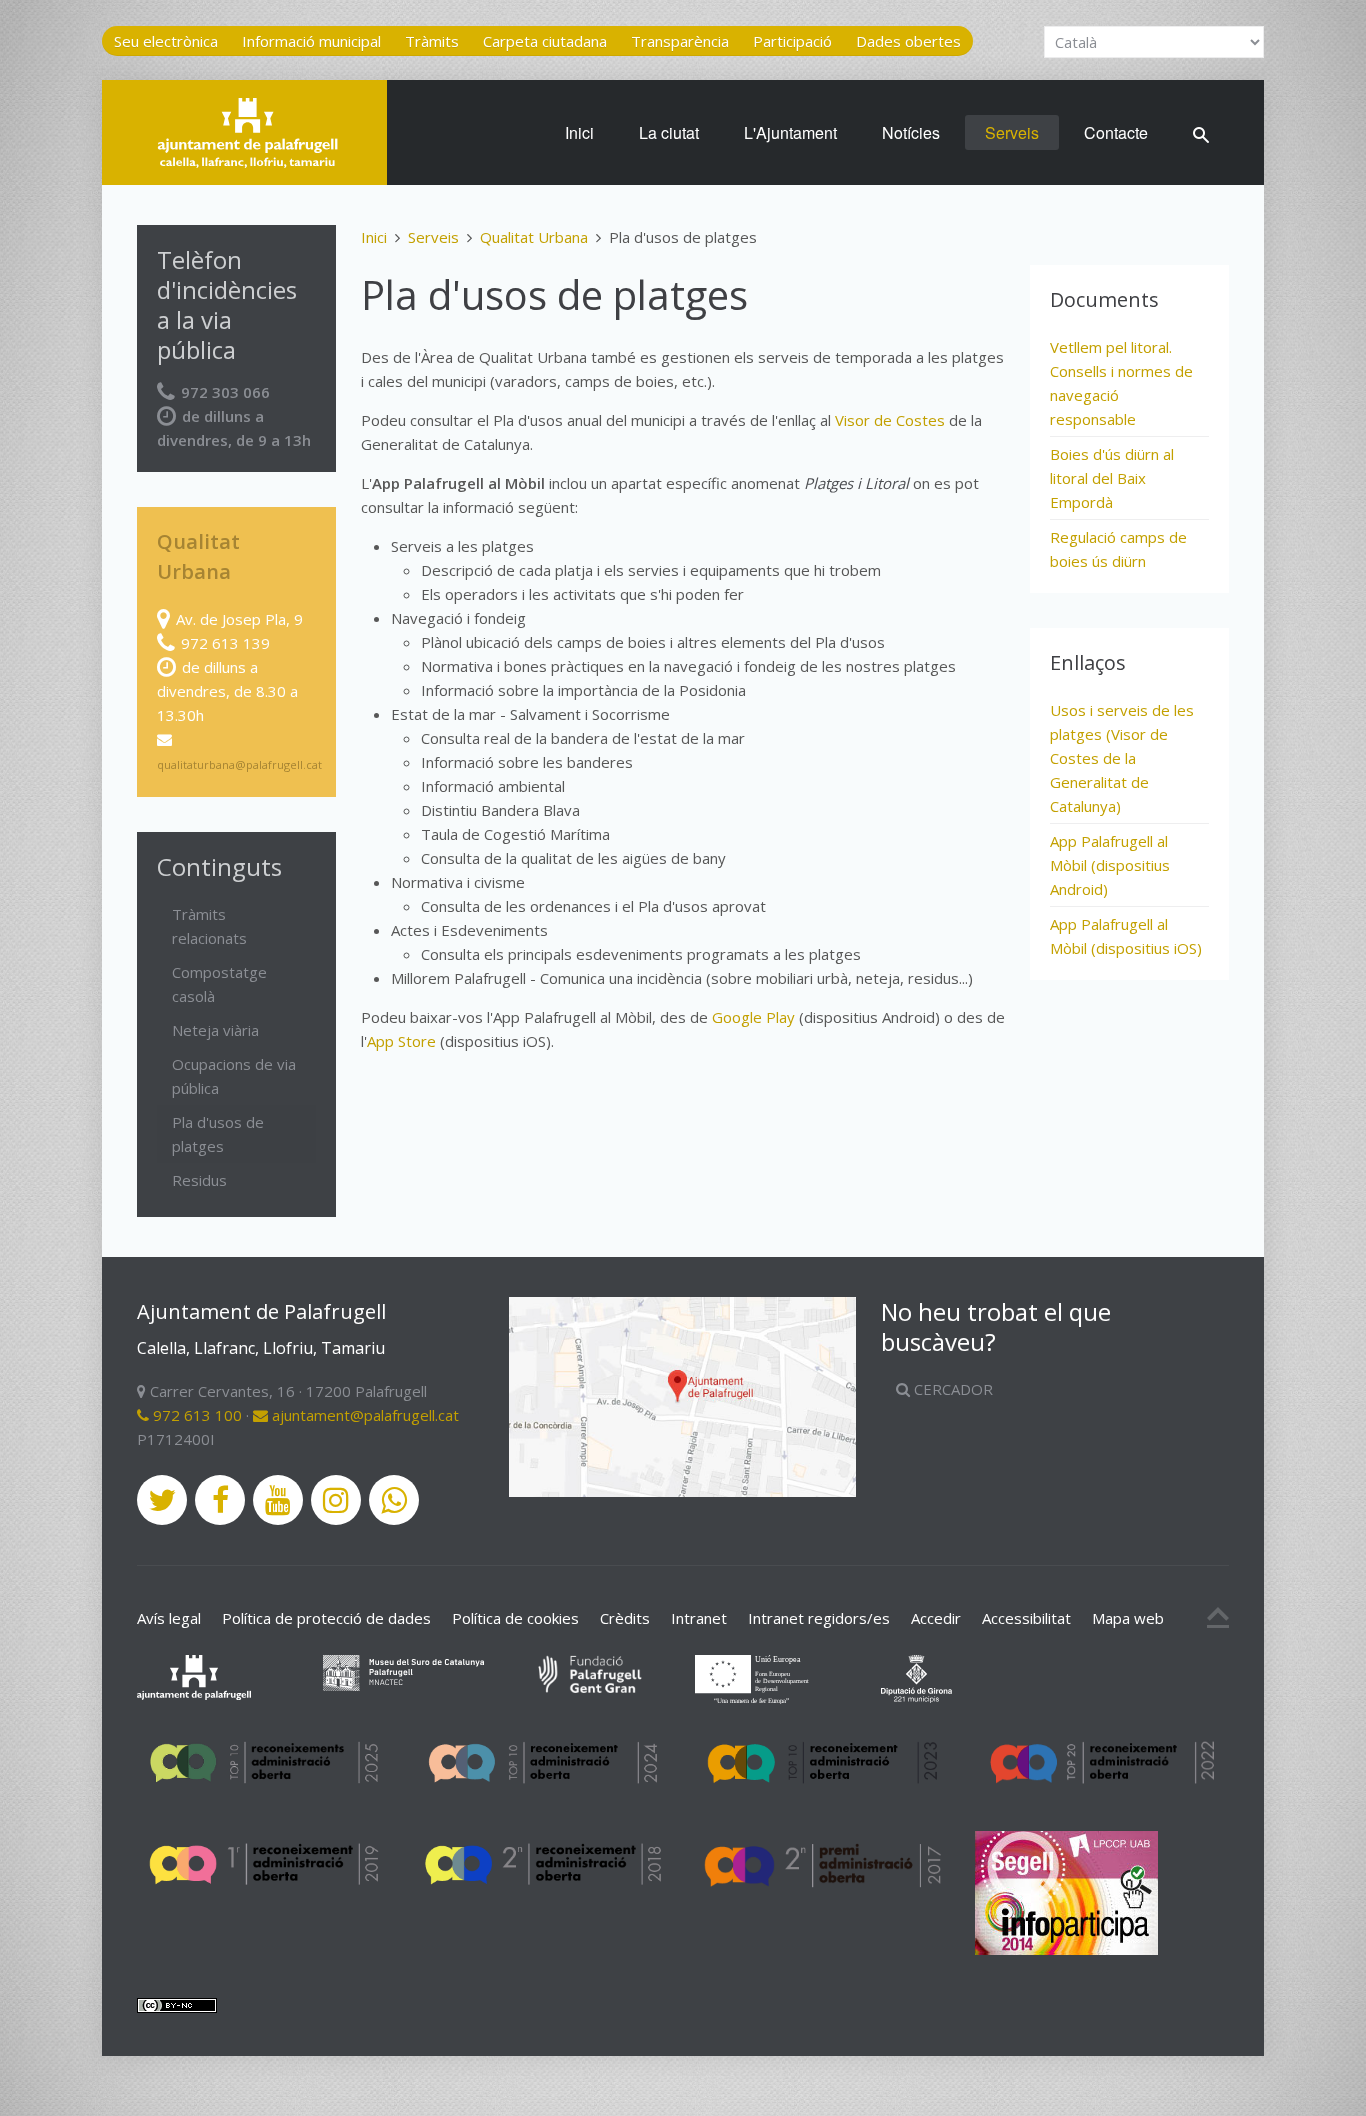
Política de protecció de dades (326, 1618)
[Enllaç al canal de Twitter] (162, 1500)
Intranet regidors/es (819, 1618)
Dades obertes (908, 41)
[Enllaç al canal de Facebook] (220, 1500)
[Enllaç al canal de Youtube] (278, 1500)
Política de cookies (515, 1618)
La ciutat (669, 132)
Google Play (753, 1017)
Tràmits (432, 41)
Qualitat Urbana (534, 237)
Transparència (680, 41)
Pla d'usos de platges (218, 1134)
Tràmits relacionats (209, 926)
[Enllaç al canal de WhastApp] (394, 1500)
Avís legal (169, 1618)
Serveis (1012, 132)
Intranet (699, 1618)
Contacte (1116, 132)
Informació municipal (311, 41)
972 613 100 (195, 1415)
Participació (792, 41)
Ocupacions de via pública (234, 1076)
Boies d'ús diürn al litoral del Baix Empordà (1112, 478)
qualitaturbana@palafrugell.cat (239, 764)
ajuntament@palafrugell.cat (363, 1415)
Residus (199, 1180)
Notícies (911, 132)
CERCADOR (951, 1389)
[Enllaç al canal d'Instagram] (336, 1500)
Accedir (936, 1618)
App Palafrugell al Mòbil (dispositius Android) (1110, 865)
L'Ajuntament (790, 132)
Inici (579, 132)
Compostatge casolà (219, 984)
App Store (401, 1041)
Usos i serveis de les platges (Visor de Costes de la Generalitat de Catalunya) (1122, 758)
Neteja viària (215, 1030)
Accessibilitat (1026, 1618)
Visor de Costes (890, 420)
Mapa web (1128, 1618)
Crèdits (625, 1618)
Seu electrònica (166, 41)
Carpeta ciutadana (545, 41)
